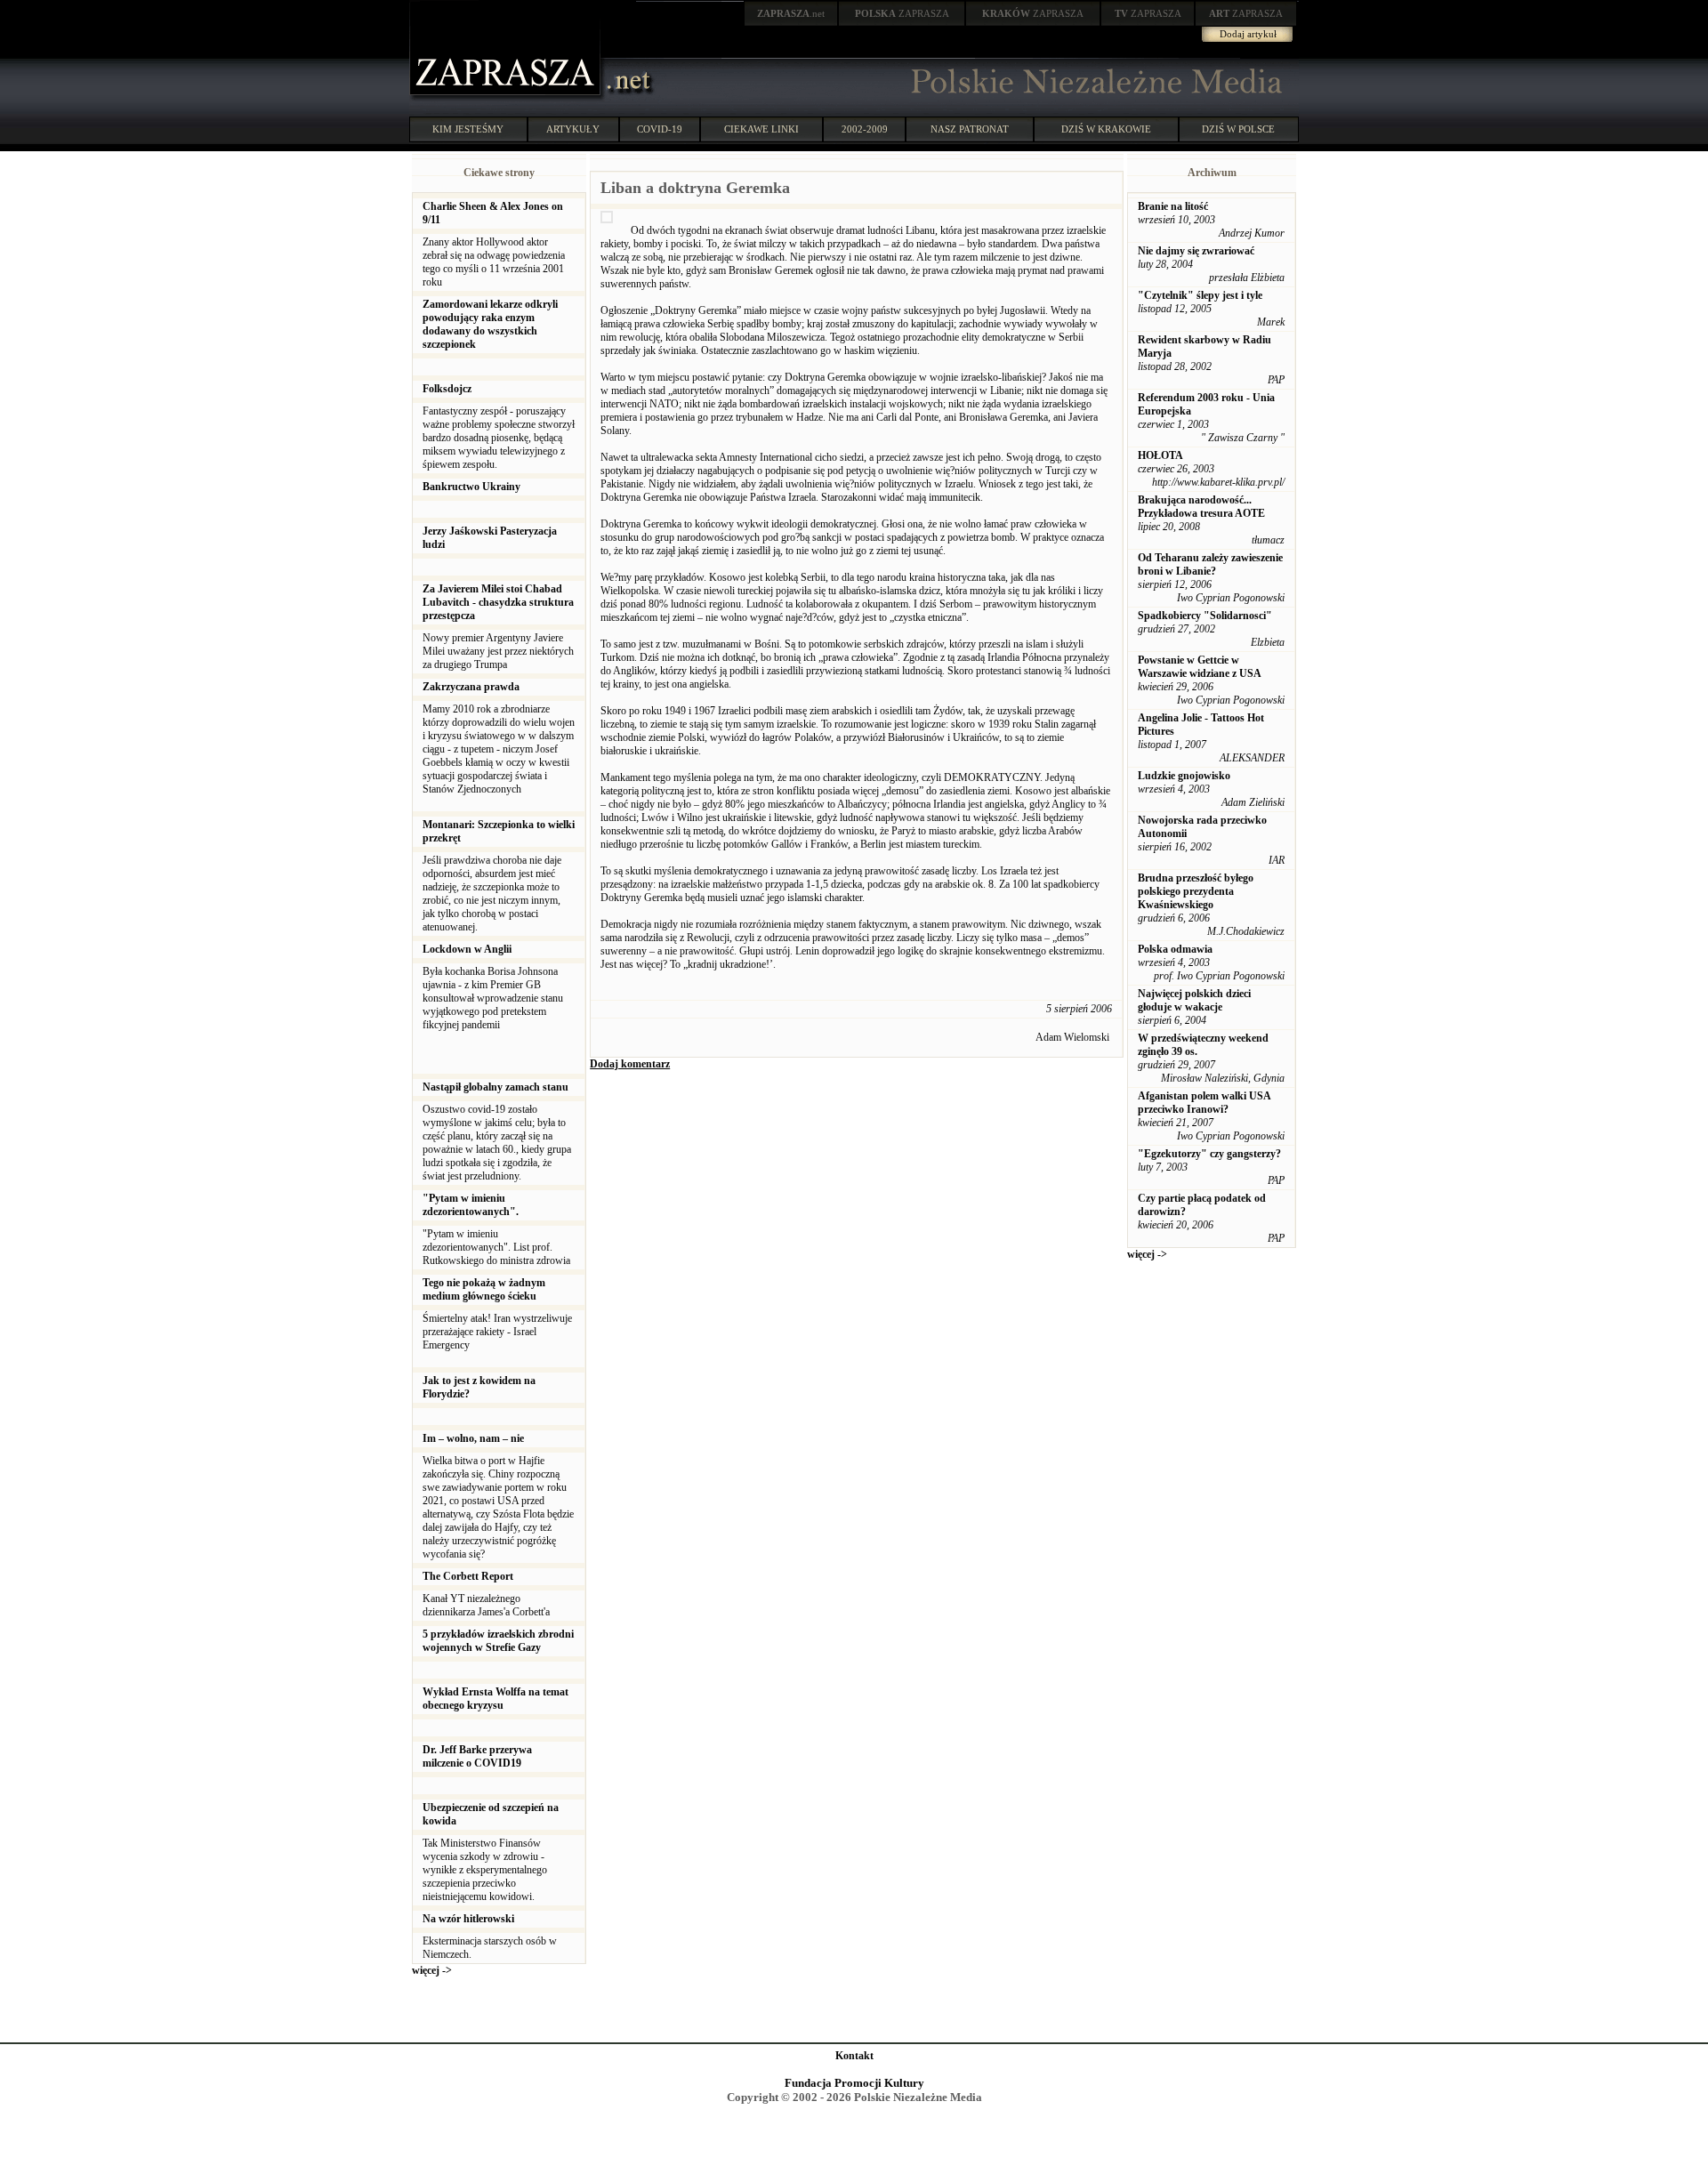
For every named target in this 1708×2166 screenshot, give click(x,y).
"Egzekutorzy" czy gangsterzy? (1209, 1154)
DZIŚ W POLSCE (1238, 129)
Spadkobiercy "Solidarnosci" (1205, 616)
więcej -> (432, 1970)
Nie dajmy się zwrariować (1196, 251)
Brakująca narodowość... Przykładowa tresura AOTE (1201, 507)
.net (791, 13)
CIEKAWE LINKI (761, 129)
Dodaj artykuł (1248, 34)
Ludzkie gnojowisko (1184, 776)
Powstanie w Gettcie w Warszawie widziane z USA (1200, 667)
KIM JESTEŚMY (468, 129)
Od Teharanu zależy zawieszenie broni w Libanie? (1210, 564)
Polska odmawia (1175, 949)
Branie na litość (1173, 206)
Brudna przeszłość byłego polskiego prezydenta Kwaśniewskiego (1196, 891)
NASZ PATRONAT (970, 129)
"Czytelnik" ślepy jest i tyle (1200, 295)
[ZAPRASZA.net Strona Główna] (507, 98)
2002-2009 (865, 129)
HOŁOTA (1160, 455)
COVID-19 (660, 129)
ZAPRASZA (902, 13)
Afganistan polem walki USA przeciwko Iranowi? (1204, 1103)
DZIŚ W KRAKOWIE (1106, 129)
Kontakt (854, 2056)
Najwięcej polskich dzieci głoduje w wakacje (1194, 1000)
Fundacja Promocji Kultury (854, 2083)
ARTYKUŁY (573, 129)
